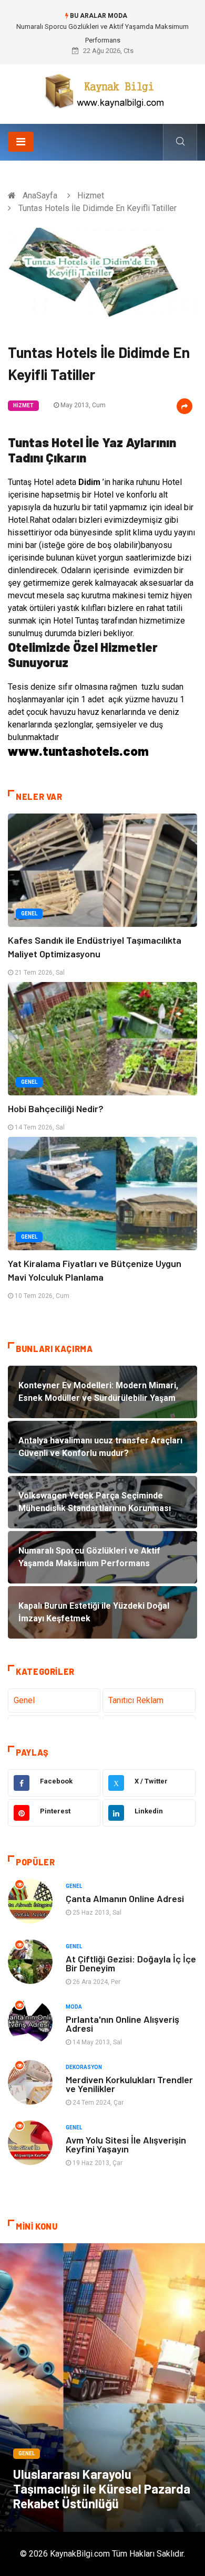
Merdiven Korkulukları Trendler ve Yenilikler (129, 2084)
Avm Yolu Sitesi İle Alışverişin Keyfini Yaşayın (126, 2144)
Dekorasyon (84, 2067)
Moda (74, 2007)
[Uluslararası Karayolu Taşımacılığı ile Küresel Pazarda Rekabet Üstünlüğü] (102, 2388)
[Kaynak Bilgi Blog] (102, 91)
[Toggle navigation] (21, 142)
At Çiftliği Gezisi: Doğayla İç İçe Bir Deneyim (131, 1963)
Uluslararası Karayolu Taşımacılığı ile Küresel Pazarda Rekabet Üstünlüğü (102, 2489)
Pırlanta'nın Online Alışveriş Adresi (122, 2024)
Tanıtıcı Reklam (136, 1700)
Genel (29, 914)
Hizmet (91, 196)
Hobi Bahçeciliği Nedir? (56, 1108)
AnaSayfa (40, 196)
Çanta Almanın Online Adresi (125, 1898)
